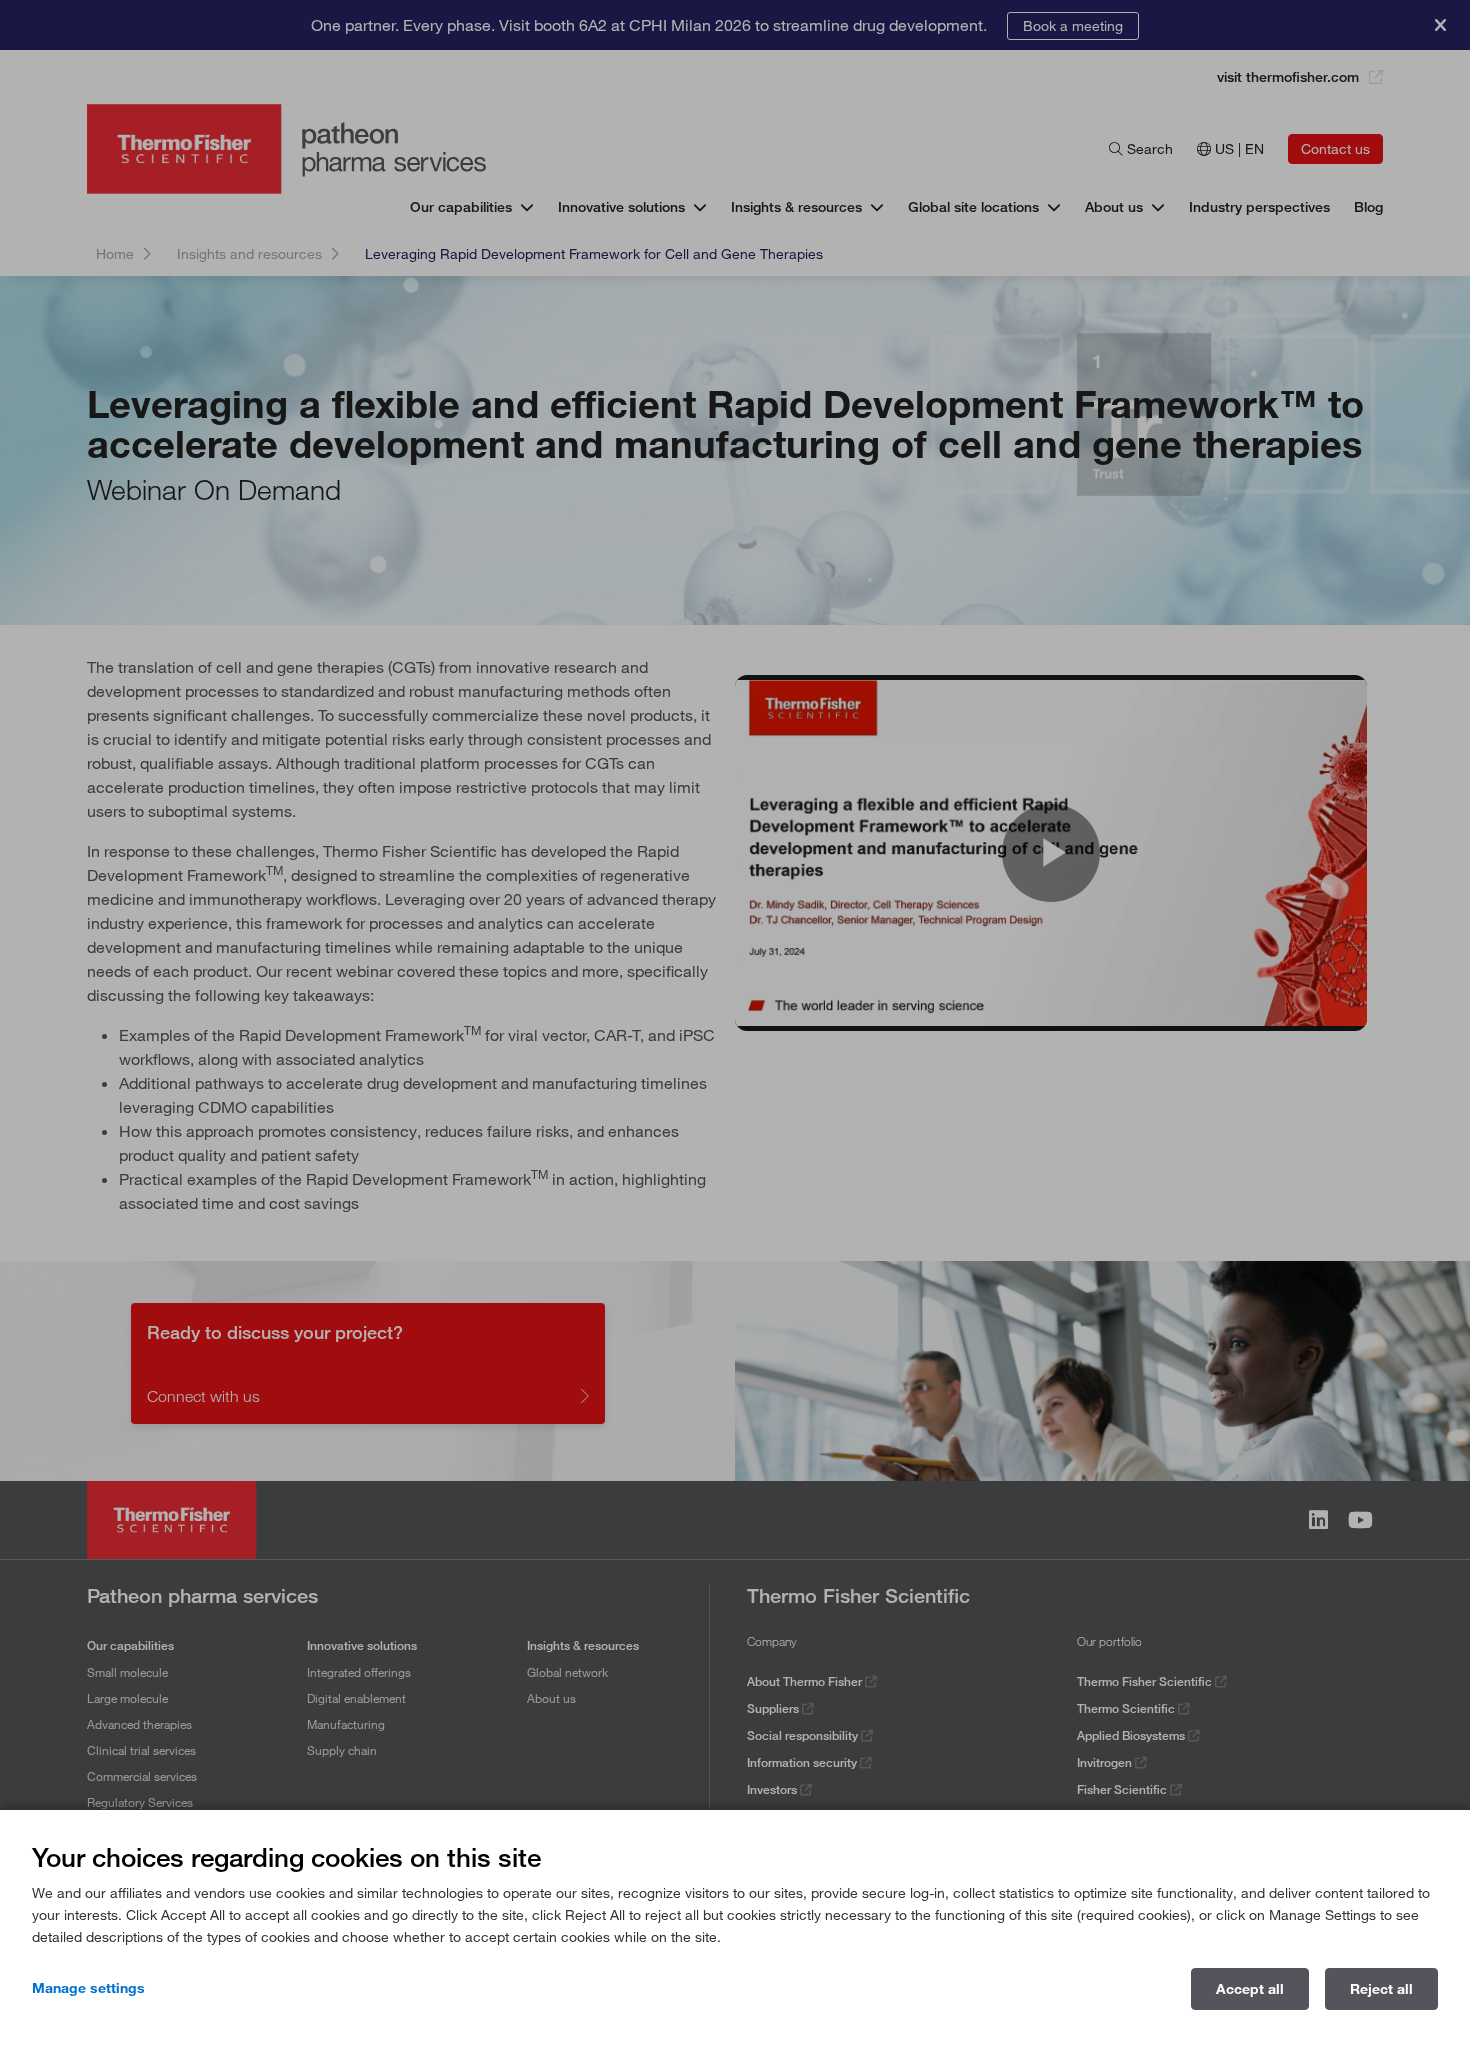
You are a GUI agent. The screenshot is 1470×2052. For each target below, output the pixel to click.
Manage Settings (88, 1988)
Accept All (1250, 1989)
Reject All (1381, 1989)
